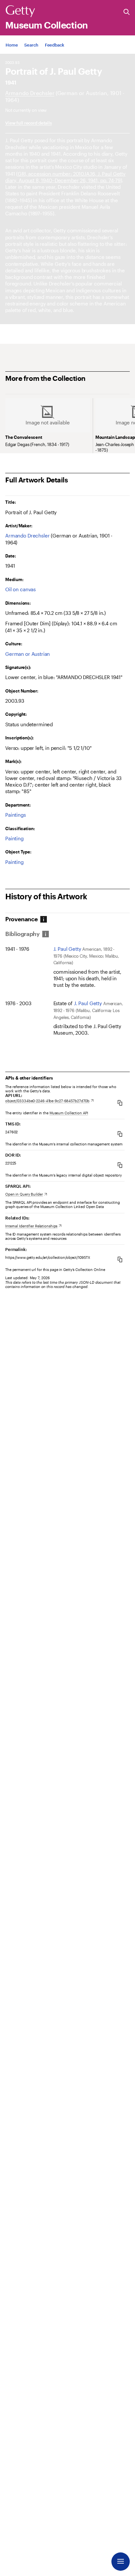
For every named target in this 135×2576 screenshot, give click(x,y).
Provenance (21, 919)
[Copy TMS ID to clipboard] (120, 1134)
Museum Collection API (69, 1113)
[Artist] (30, 93)
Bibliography (22, 934)
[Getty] (20, 11)
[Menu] (121, 2562)
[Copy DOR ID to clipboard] (120, 1165)
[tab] (24, 919)
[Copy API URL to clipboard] (120, 1103)
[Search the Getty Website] (127, 12)
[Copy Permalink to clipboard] (120, 1259)
